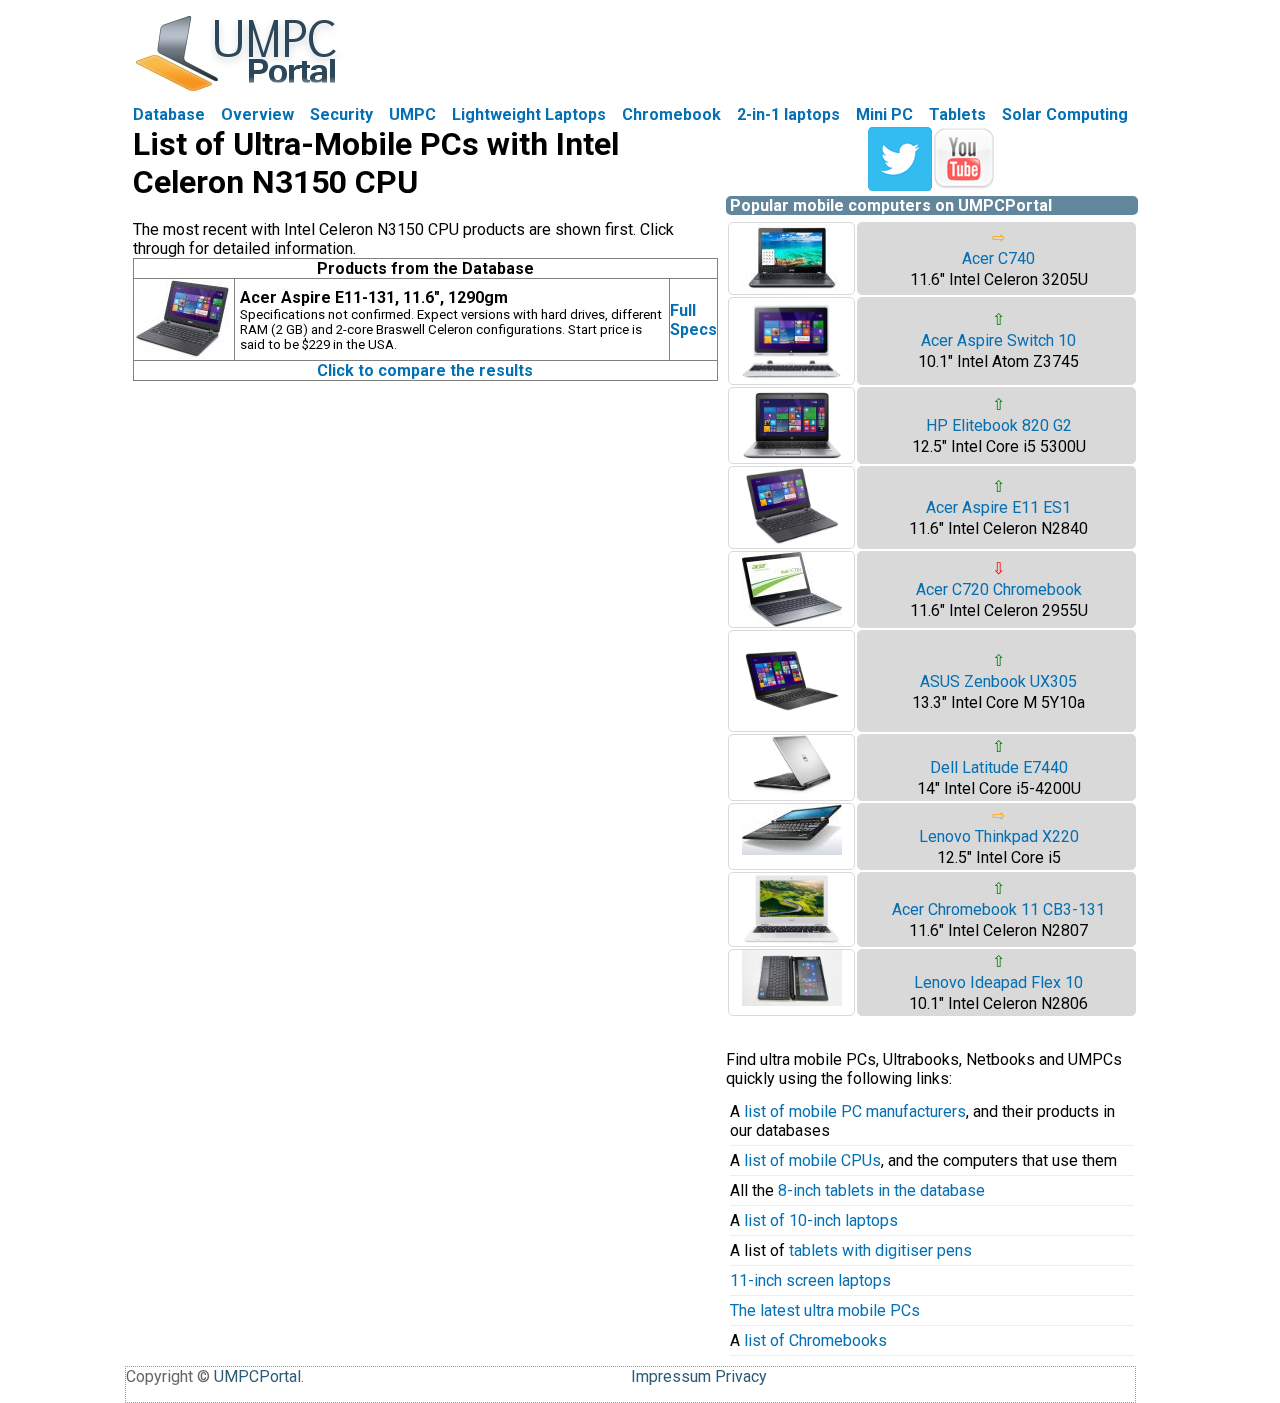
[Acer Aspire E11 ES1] (792, 542)
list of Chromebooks (815, 1340)
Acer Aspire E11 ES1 (998, 507)
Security (341, 114)
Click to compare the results (425, 370)
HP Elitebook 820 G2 (999, 425)
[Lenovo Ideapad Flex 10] (792, 1000)
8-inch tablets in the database (881, 1190)
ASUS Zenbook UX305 (998, 681)
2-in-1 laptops (788, 114)
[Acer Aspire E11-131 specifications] (184, 354)
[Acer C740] (792, 288)
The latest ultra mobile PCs (825, 1310)
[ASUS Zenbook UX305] (792, 725)
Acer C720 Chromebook (999, 589)
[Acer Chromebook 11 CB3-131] (792, 940)
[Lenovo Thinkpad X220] (792, 849)
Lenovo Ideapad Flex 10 (998, 982)
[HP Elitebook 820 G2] (792, 457)
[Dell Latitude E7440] (792, 788)
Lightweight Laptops (529, 114)
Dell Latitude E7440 (999, 767)
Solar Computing (1065, 114)
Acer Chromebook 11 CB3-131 (998, 909)
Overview (257, 114)
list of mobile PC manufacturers (855, 1111)
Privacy (741, 1376)
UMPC (412, 114)
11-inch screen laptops (810, 1280)
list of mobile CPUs (812, 1160)
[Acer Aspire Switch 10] (792, 378)
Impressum (671, 1376)
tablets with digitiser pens (880, 1250)
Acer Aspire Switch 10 (998, 340)
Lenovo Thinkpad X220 (999, 836)
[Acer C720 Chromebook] (792, 621)
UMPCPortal (257, 1376)
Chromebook (671, 114)
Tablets (957, 114)
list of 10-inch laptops (821, 1220)
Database (169, 114)
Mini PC (884, 114)
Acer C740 (998, 258)
